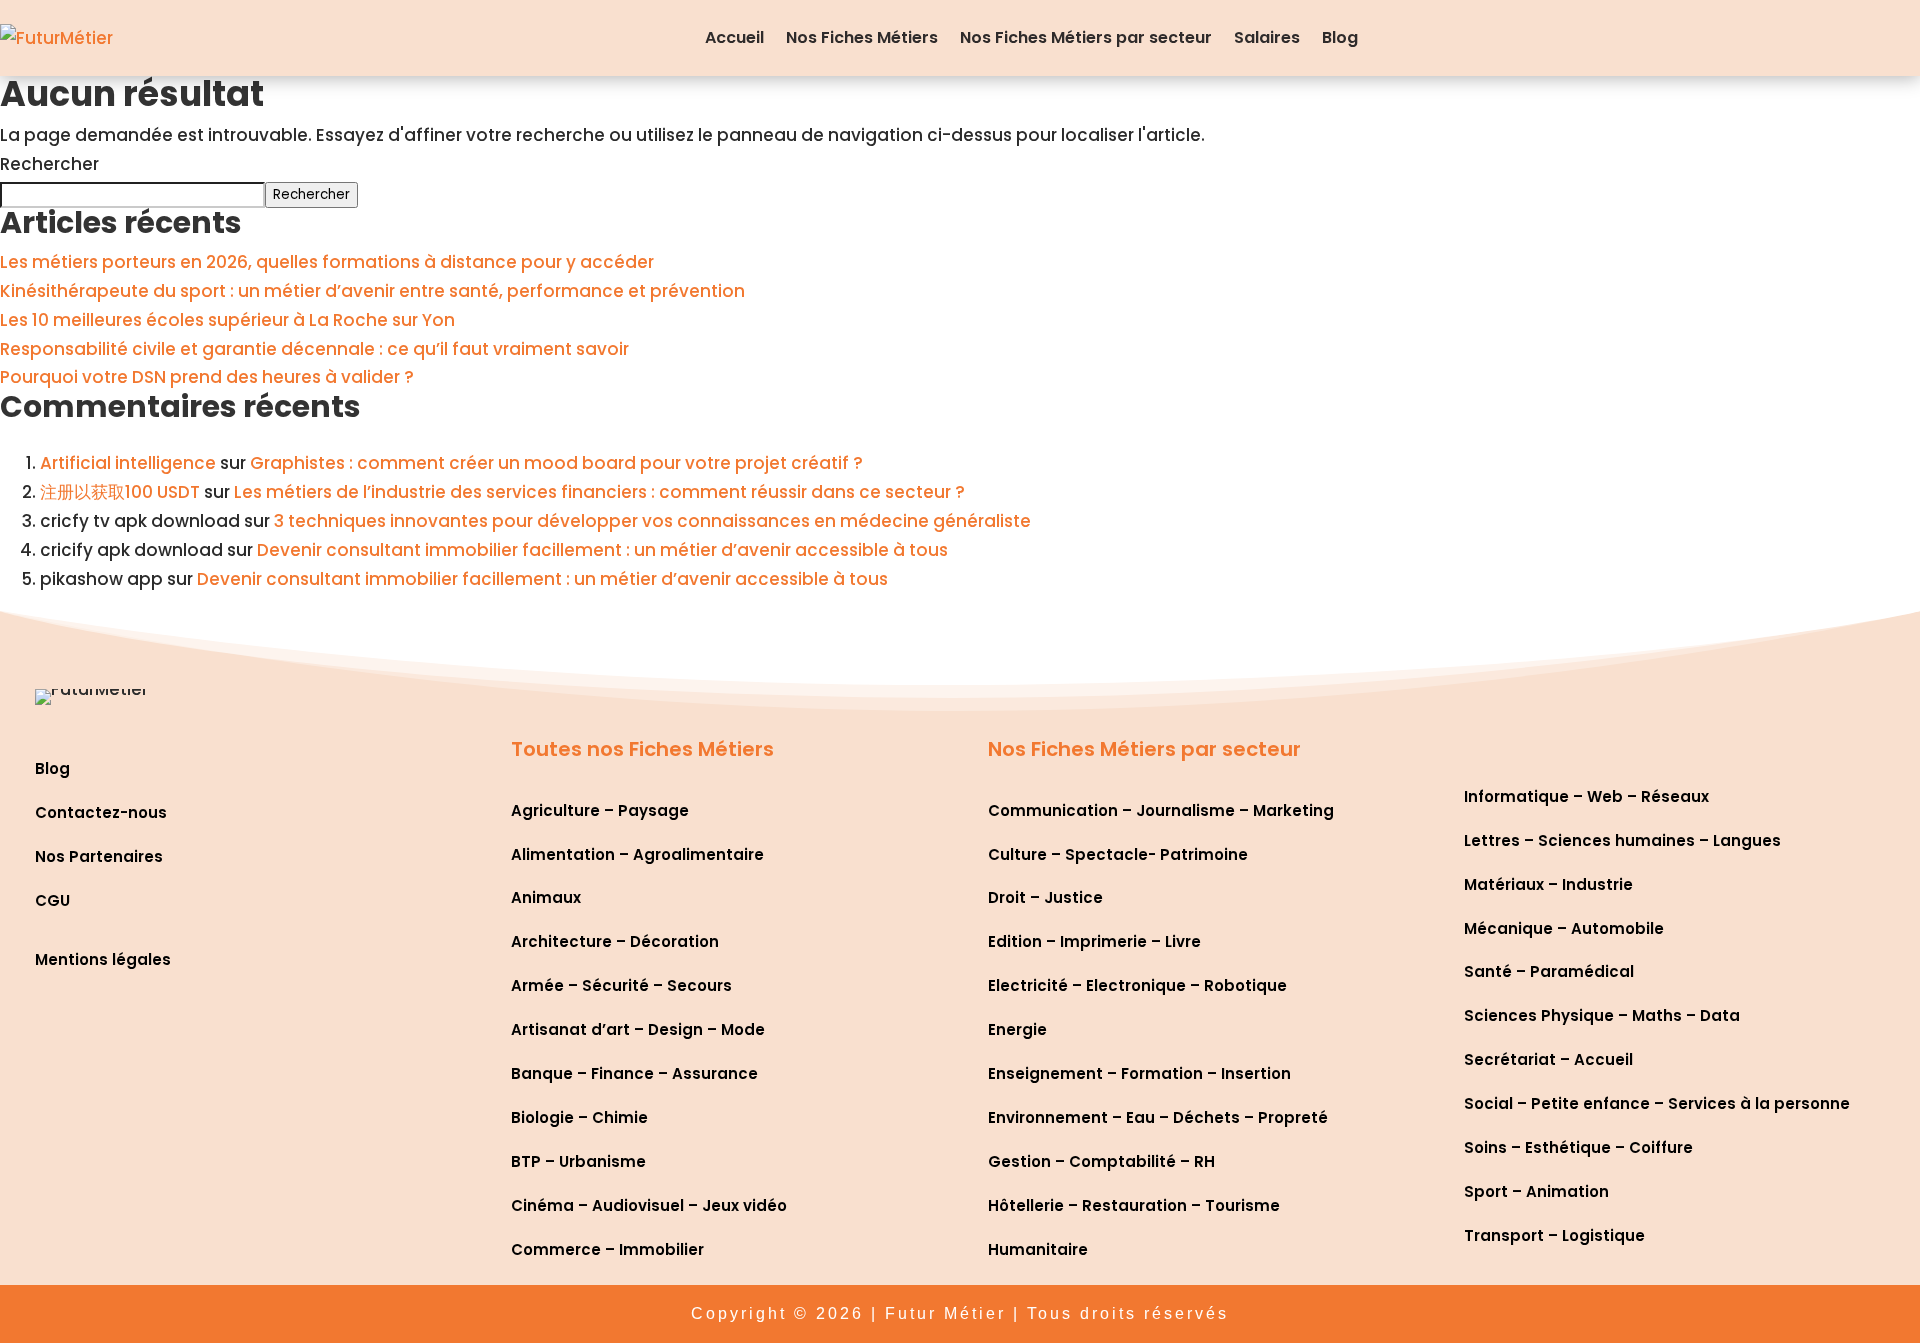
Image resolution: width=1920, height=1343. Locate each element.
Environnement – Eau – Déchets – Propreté (1158, 1117)
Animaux (546, 897)
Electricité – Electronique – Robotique (1137, 985)
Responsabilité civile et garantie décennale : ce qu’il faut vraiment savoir (314, 349)
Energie (1017, 1029)
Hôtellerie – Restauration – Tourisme (1134, 1205)
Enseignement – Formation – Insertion (1139, 1073)
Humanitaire (1038, 1249)
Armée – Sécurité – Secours (621, 985)
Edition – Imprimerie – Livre (1094, 941)
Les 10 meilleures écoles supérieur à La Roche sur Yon (227, 320)
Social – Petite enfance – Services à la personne (1657, 1103)
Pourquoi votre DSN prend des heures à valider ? (207, 377)
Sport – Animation (1536, 1191)
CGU (52, 900)
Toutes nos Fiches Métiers (642, 749)
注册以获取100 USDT (120, 492)
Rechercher (49, 164)
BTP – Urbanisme (578, 1161)
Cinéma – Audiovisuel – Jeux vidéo (649, 1205)
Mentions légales (103, 959)
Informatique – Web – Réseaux (1586, 796)
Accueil (734, 37)
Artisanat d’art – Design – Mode (638, 1029)
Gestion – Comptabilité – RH (1101, 1161)
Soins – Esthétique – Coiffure (1578, 1147)
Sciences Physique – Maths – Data (1602, 1015)
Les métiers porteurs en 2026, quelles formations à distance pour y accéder (327, 262)
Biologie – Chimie (579, 1117)
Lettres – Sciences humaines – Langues (1622, 840)
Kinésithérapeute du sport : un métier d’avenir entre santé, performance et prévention (372, 291)
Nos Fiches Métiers (862, 37)
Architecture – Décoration (615, 941)
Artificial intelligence (128, 463)
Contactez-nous (101, 812)
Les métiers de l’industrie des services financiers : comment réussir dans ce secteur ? (599, 492)
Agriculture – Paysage (600, 810)
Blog (1340, 37)
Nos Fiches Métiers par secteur (1086, 37)
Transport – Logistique (1554, 1235)
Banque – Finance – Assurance (634, 1073)
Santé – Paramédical (1549, 971)
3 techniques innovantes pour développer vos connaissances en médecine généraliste (652, 521)
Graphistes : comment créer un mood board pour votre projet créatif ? (556, 463)
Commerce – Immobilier (607, 1249)
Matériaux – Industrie (1548, 884)
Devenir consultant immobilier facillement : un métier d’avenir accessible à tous (602, 550)
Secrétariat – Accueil (1548, 1059)
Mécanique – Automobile (1564, 928)
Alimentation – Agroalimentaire (637, 854)
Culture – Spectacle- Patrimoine (1118, 854)
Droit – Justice (1045, 897)
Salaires (1267, 37)
